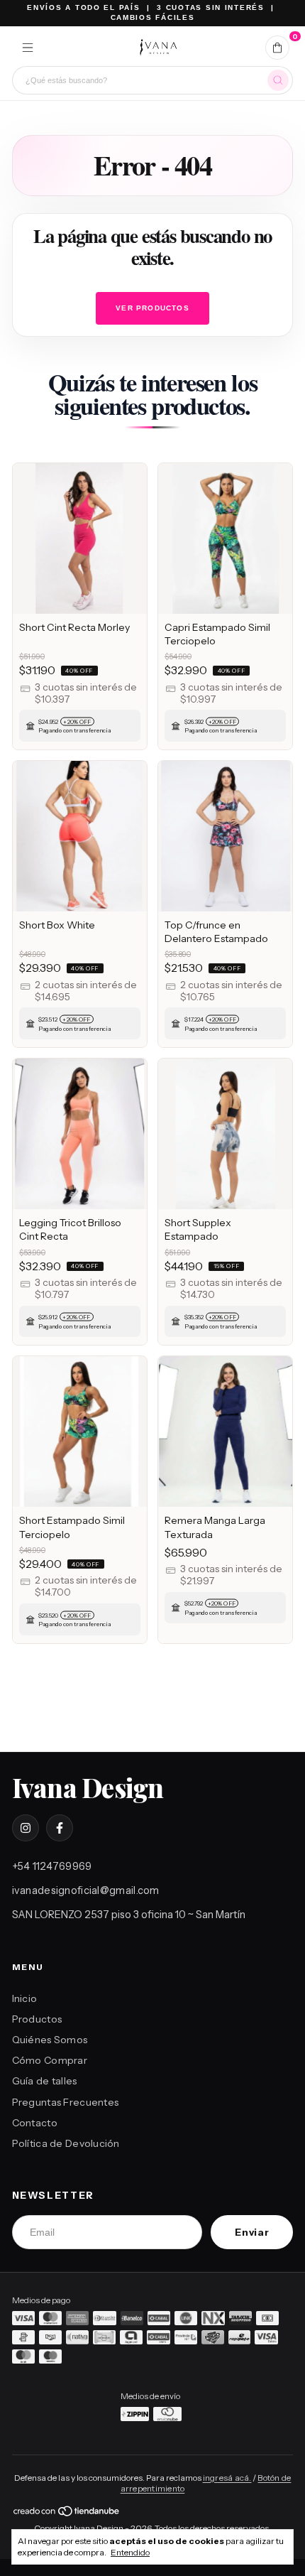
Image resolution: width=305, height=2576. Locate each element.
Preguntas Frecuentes (66, 2102)
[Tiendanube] (67, 2514)
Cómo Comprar (50, 2060)
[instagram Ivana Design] (26, 1828)
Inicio (25, 1998)
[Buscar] (278, 80)
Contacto (35, 2123)
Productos (37, 2019)
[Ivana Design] (158, 48)
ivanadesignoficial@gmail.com (86, 1890)
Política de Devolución (66, 2143)
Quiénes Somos (50, 2040)
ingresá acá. (227, 2478)
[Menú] (28, 48)
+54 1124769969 (52, 1866)
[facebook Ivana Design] (60, 1828)
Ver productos (152, 308)
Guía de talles (45, 2081)
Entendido (130, 2552)
